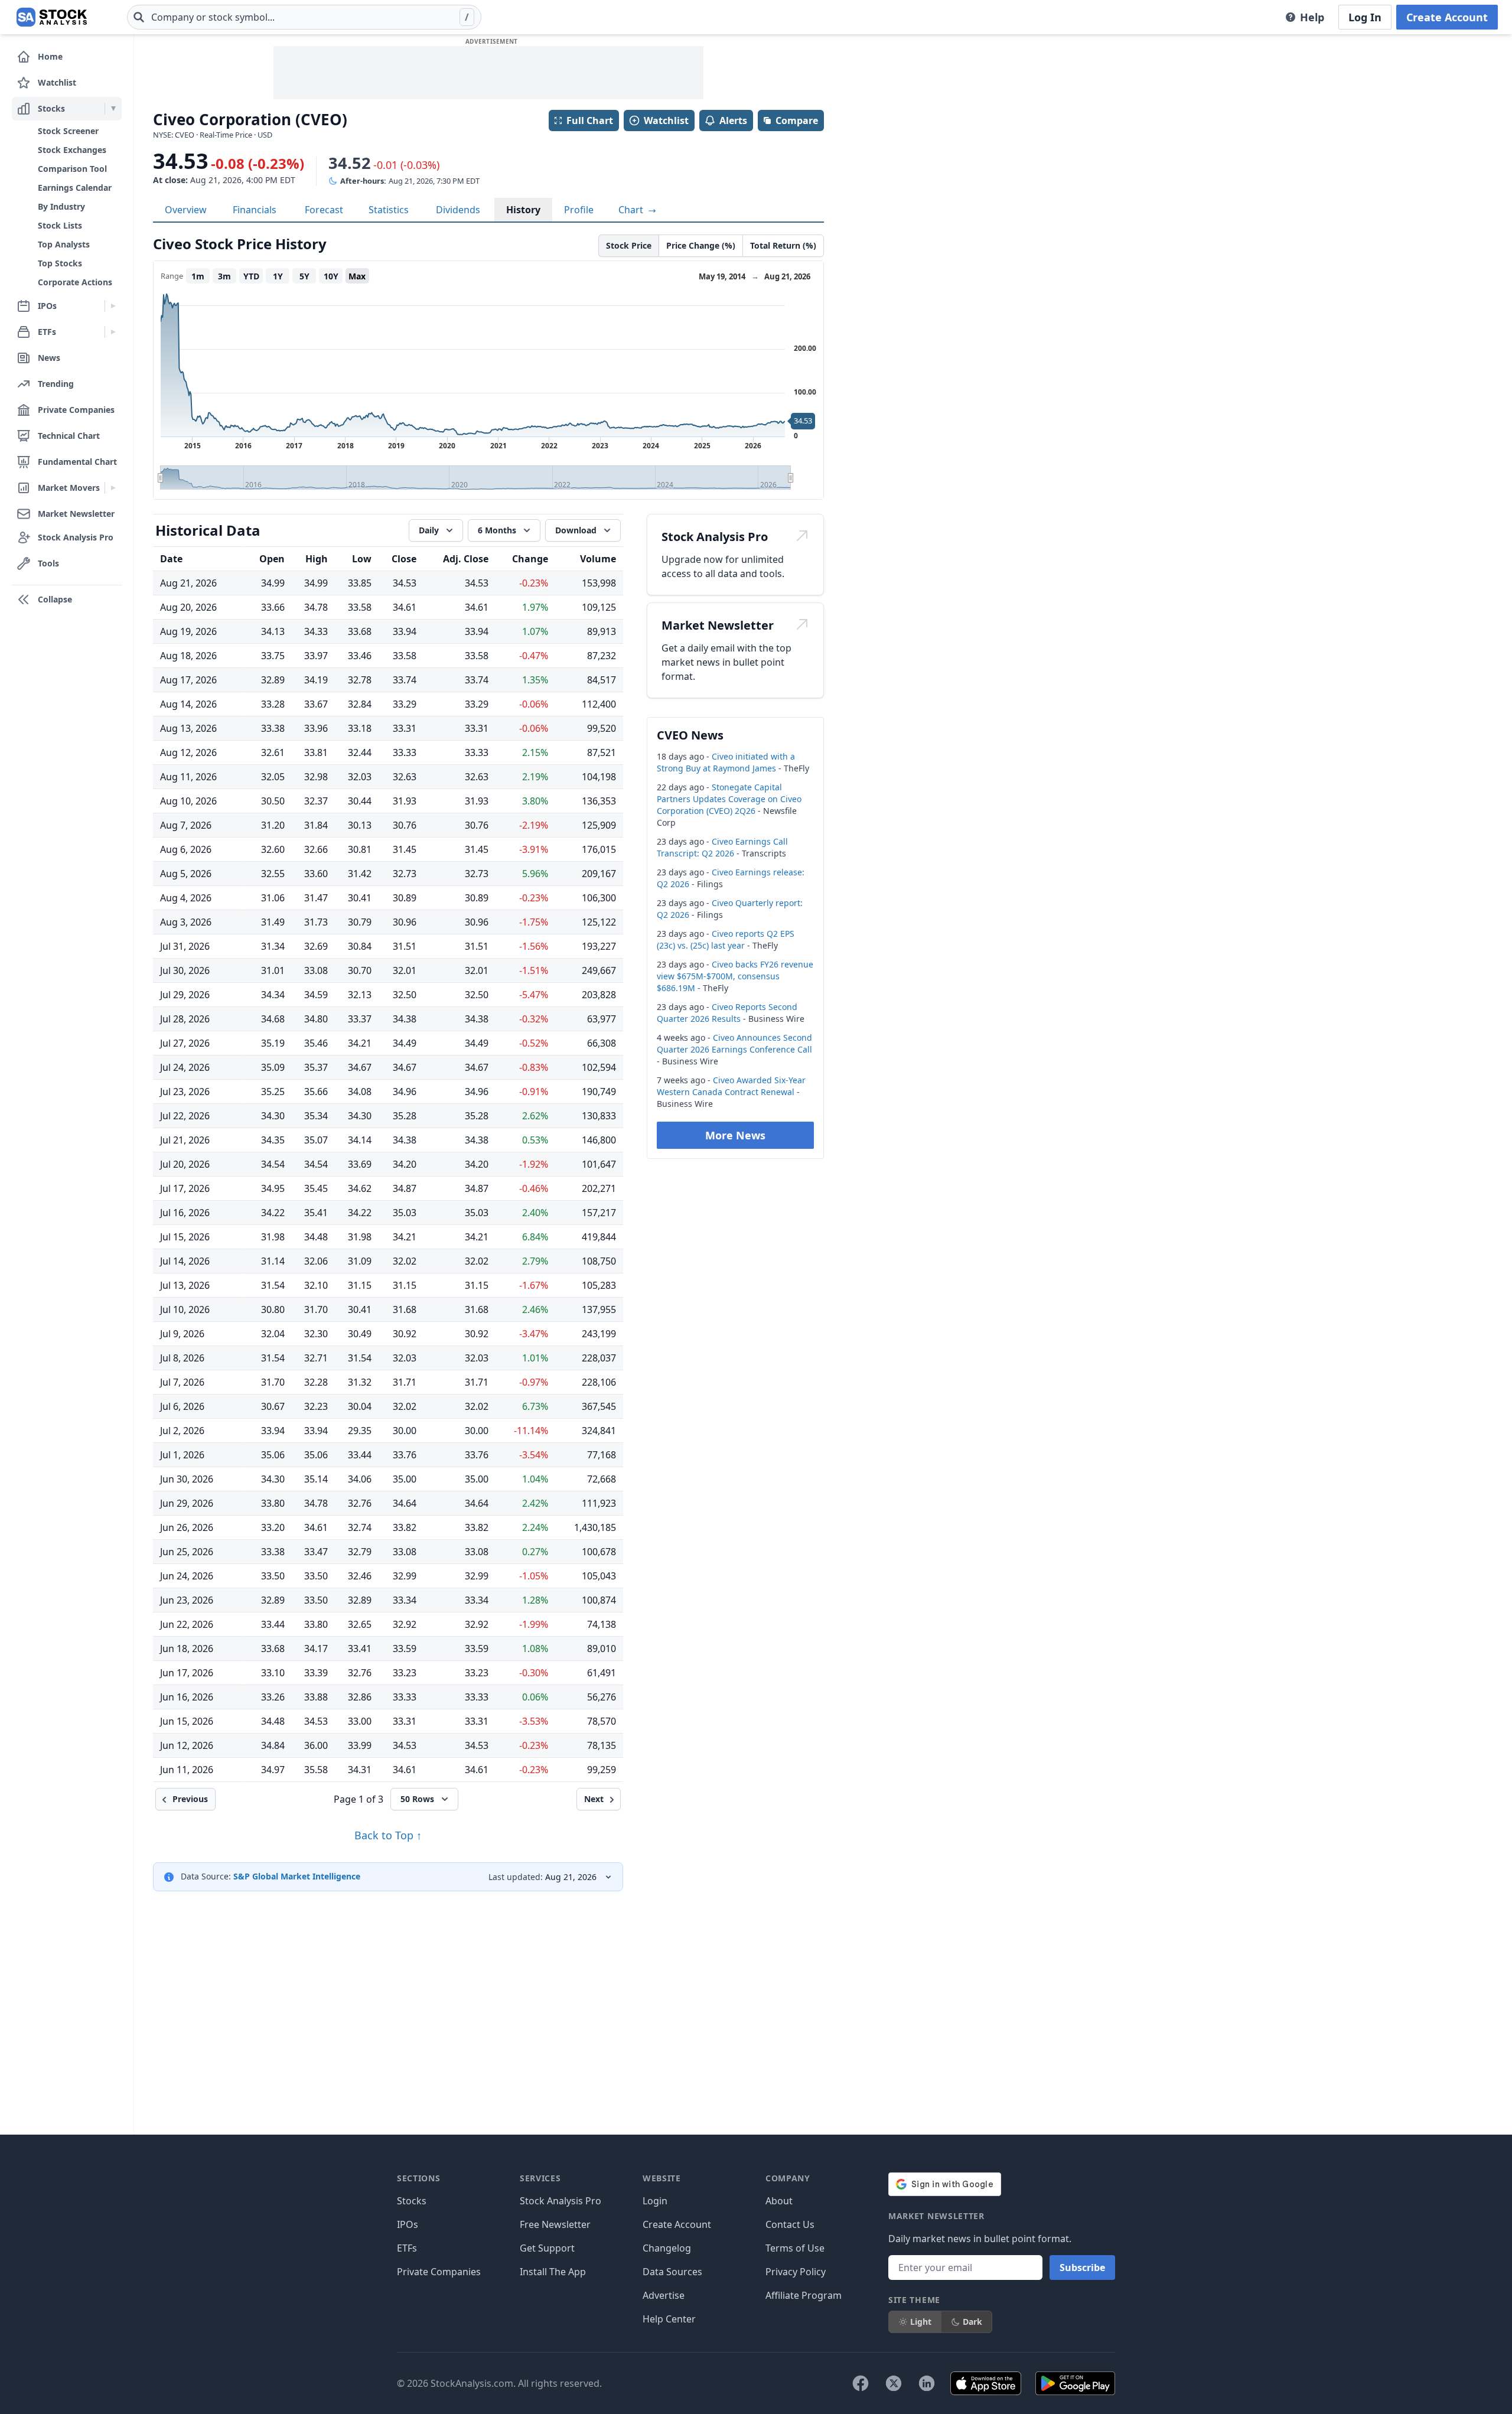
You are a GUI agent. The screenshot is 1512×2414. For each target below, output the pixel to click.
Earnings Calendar (75, 188)
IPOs (408, 2224)
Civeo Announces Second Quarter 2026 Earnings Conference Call (734, 1043)
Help (1312, 17)
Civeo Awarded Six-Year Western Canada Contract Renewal (731, 1086)
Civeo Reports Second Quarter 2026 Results (727, 1013)
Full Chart (590, 120)
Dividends (458, 210)
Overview (186, 210)
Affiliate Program (804, 2295)
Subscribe (1082, 2268)
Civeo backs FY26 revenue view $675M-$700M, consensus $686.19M (735, 976)
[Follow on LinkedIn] (927, 2383)
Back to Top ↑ (388, 1835)
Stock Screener (68, 131)
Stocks (412, 2201)
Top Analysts (64, 244)
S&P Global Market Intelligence (297, 1876)
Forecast (324, 210)
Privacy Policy (796, 2272)
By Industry (61, 206)
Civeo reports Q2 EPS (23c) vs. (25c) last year (726, 939)
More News (735, 1135)
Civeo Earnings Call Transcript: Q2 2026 (722, 847)
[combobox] (304, 17)
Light (921, 2322)
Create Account (1447, 17)
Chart (632, 210)
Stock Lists (60, 225)
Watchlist (666, 120)
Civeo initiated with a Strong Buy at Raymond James (726, 762)
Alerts (733, 120)
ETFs (407, 2248)
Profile (579, 210)
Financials (255, 210)
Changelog (667, 2248)
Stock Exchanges (72, 150)
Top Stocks (60, 263)
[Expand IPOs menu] (113, 306)
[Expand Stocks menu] (113, 109)
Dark (972, 2322)
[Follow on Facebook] (861, 2383)
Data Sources (672, 2272)
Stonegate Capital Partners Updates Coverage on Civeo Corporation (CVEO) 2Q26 (729, 799)
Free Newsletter (555, 2224)
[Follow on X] (894, 2383)
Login (655, 2201)
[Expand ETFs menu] (113, 332)
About (779, 2201)
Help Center (669, 2319)
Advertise (664, 2295)
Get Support (547, 2248)
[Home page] (52, 17)
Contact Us (790, 2224)
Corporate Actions (75, 282)
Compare (797, 120)
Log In (1365, 17)
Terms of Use (795, 2248)
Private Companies (439, 2272)
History (523, 210)
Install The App (553, 2272)
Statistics (389, 210)
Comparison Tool (72, 169)
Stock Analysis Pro (561, 2201)
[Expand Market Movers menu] (113, 488)
